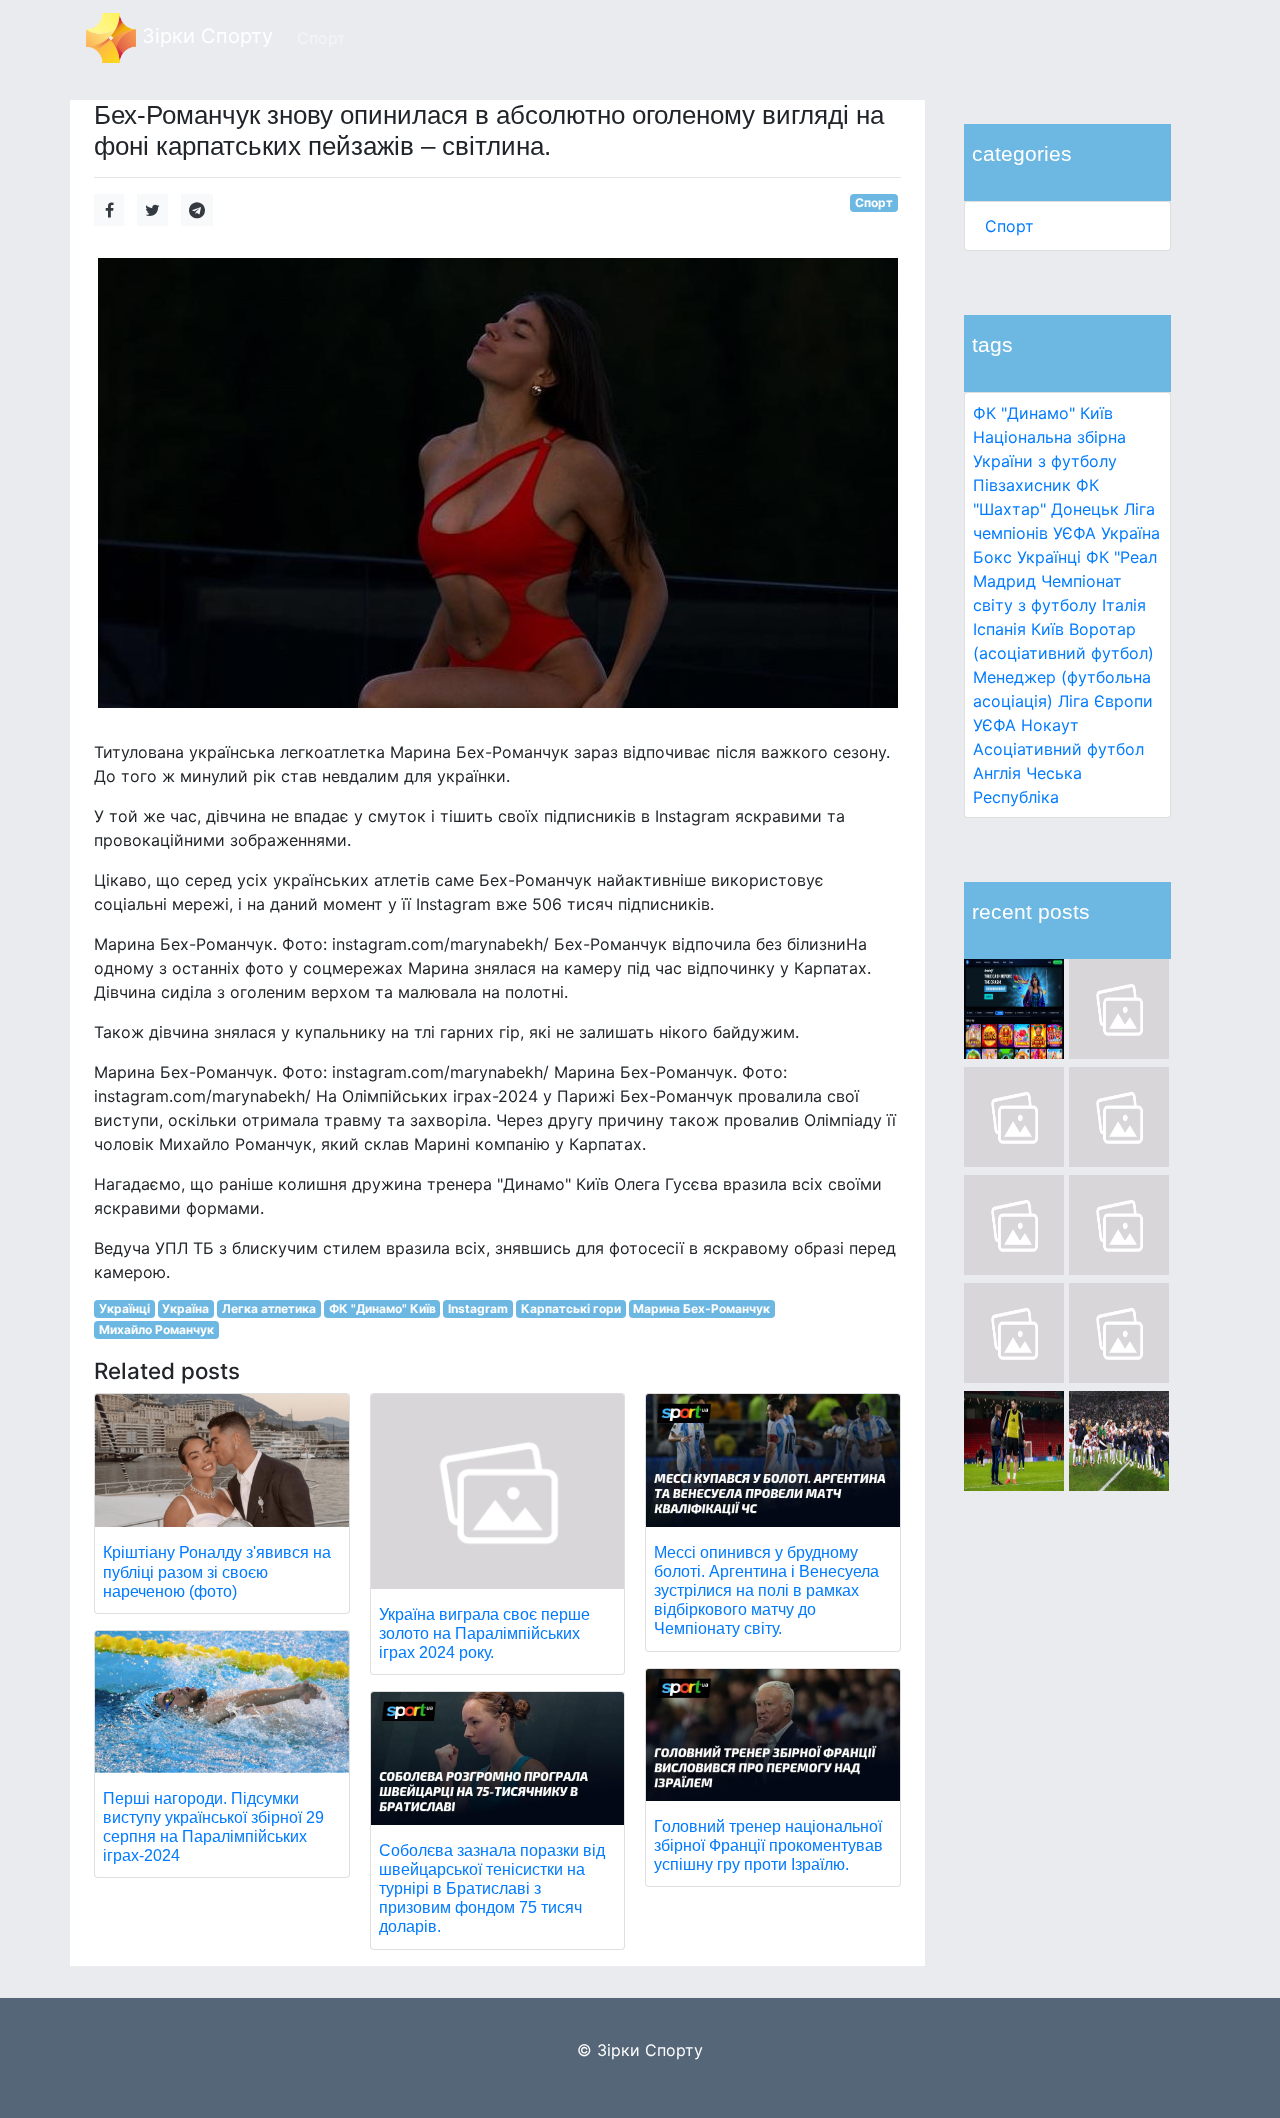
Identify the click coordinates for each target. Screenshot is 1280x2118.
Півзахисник (1022, 485)
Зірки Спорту (204, 36)
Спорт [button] (321, 38)
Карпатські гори (571, 1308)
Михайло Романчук (156, 1329)
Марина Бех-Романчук (701, 1308)
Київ (1047, 629)
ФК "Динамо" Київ (1043, 413)
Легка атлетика (269, 1308)
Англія (997, 773)
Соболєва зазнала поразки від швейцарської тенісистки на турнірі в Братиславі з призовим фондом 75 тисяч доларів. (492, 1889)
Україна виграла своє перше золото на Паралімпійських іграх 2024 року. (484, 1633)
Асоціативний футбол (1058, 749)
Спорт (1009, 226)
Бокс (992, 557)
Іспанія (999, 629)
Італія (1124, 605)
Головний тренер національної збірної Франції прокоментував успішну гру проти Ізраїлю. (768, 1845)
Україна (1130, 533)
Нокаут (1050, 725)
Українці (1049, 557)
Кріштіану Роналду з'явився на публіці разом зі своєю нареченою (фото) (217, 1571)
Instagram (478, 1308)
